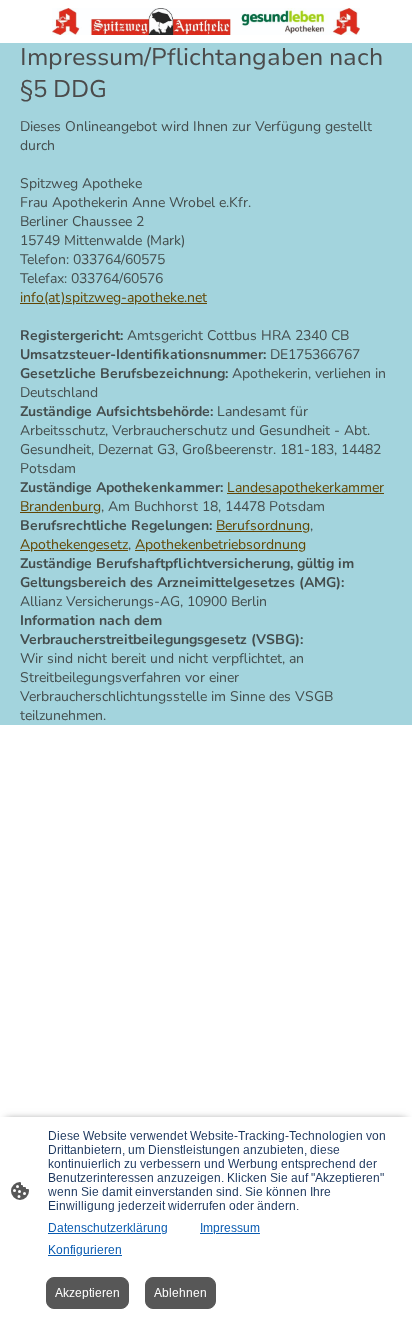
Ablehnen (180, 1293)
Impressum (230, 1228)
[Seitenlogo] (206, 21)
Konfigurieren (85, 1250)
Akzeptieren (87, 1293)
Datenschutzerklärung (108, 1228)
